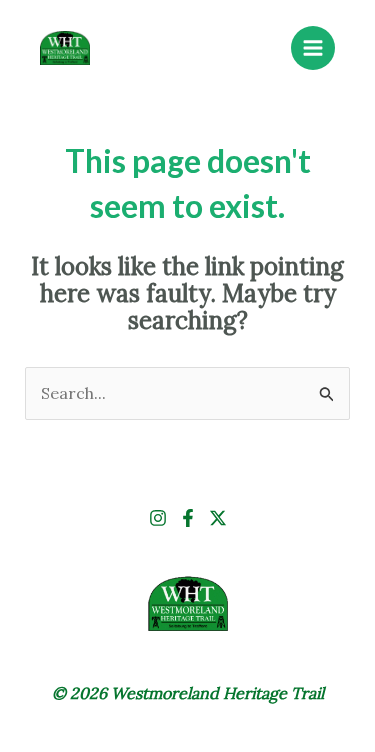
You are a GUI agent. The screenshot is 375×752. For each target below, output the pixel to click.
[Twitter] (218, 518)
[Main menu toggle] (313, 48)
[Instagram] (158, 518)
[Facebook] (188, 518)
